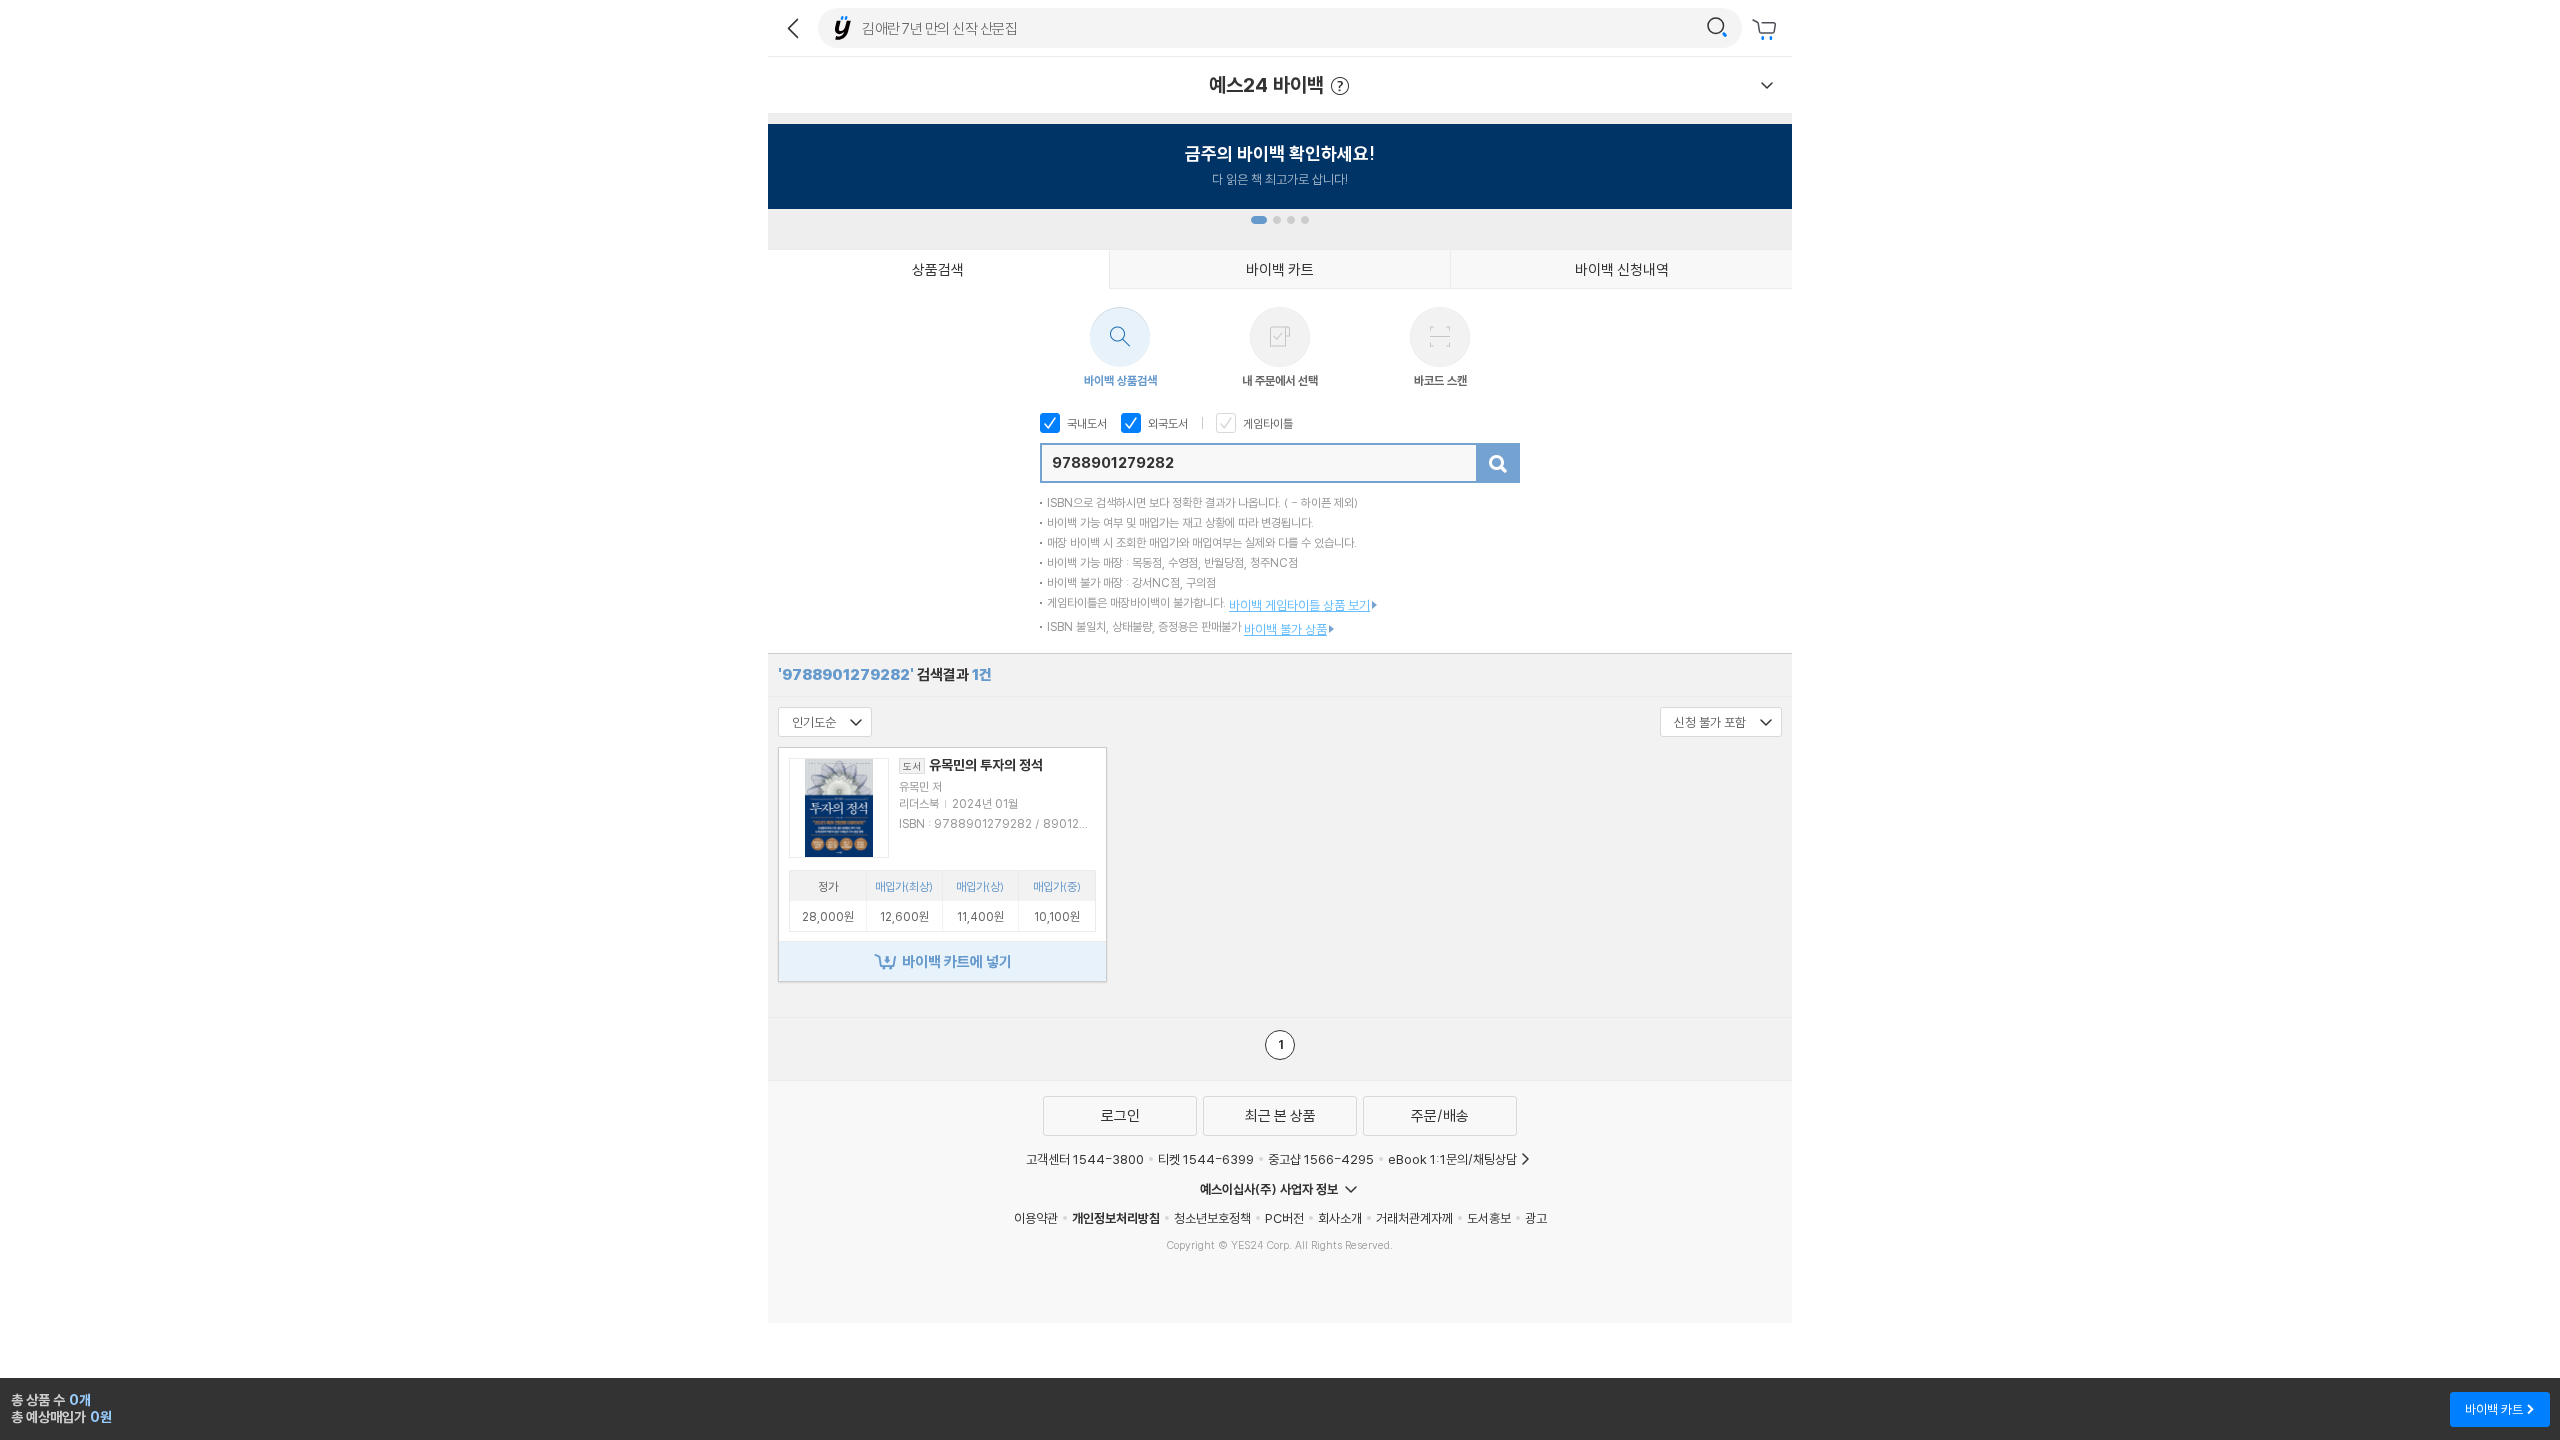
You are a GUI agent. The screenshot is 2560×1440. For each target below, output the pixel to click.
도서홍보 (1489, 1218)
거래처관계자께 (1414, 1218)
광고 (1536, 1218)
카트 (1767, 30)
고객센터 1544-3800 (1085, 1159)
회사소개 (1340, 1218)
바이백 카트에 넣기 (957, 961)
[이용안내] (1767, 85)
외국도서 (1166, 423)
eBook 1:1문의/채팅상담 (1452, 1159)
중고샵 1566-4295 (1321, 1159)
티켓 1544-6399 (1206, 1159)
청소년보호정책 (1212, 1218)
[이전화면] (793, 28)
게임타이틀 (1266, 423)
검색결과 (885, 674)
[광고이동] (1717, 28)
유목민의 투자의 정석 (973, 765)
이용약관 (1036, 1218)
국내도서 (1085, 423)
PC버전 (1284, 1218)
